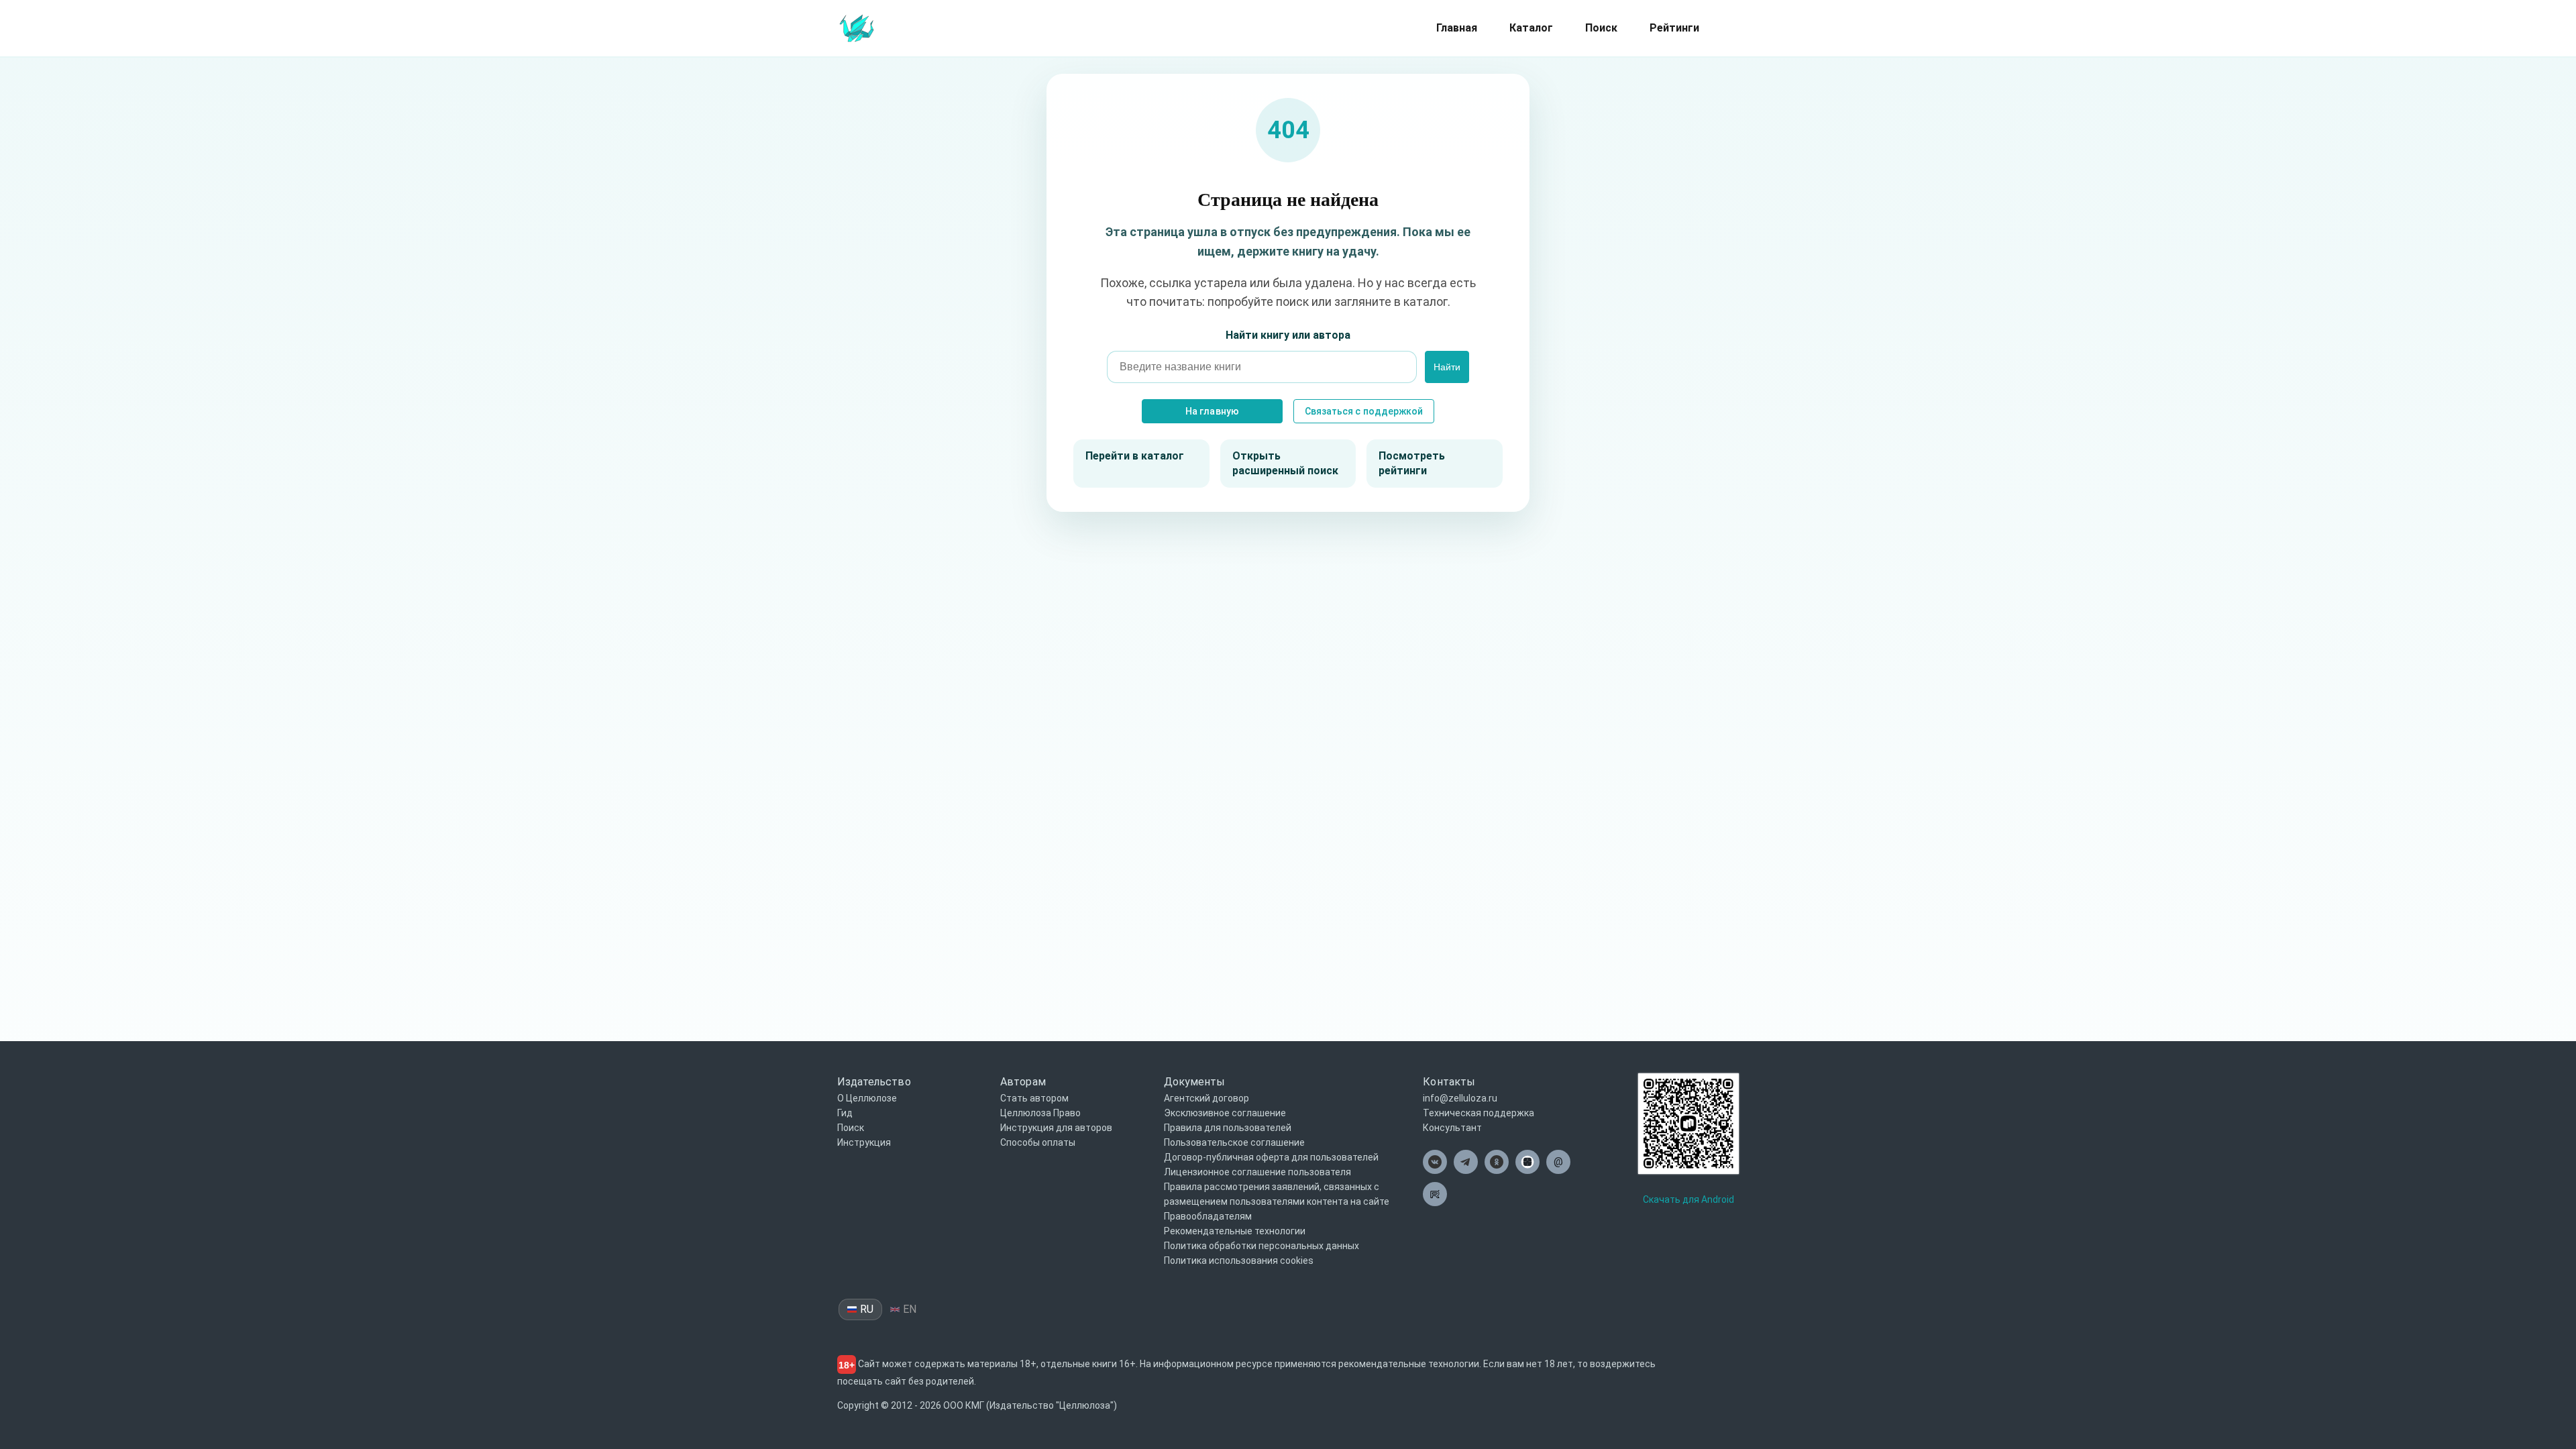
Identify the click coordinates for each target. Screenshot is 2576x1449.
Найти (1447, 367)
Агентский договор (1206, 1098)
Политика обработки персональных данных (1262, 1246)
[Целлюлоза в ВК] (1435, 1162)
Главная (1457, 28)
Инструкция (864, 1142)
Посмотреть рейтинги (1412, 463)
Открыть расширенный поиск (1285, 463)
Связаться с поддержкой (1364, 411)
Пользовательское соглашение (1234, 1142)
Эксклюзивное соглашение (1225, 1113)
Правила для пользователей (1228, 1128)
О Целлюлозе (867, 1098)
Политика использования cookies (1239, 1260)
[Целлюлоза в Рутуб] (1435, 1194)
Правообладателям (1208, 1216)
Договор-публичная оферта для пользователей (1271, 1157)
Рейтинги (1674, 28)
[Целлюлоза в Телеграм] (1466, 1162)
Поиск (1601, 28)
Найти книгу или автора (1288, 335)
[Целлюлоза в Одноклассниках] (1497, 1162)
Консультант (1452, 1128)
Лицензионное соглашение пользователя (1257, 1172)
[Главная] (857, 27)
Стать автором (1034, 1098)
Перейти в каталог (1135, 456)
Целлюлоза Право (1040, 1113)
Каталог (1531, 28)
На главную (1212, 411)
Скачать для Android (1688, 1199)
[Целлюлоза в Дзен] (1527, 1162)
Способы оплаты (1038, 1142)
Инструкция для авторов (1056, 1128)
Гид (845, 1113)
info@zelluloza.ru (1460, 1098)
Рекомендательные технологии (1235, 1231)
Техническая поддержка (1479, 1113)
